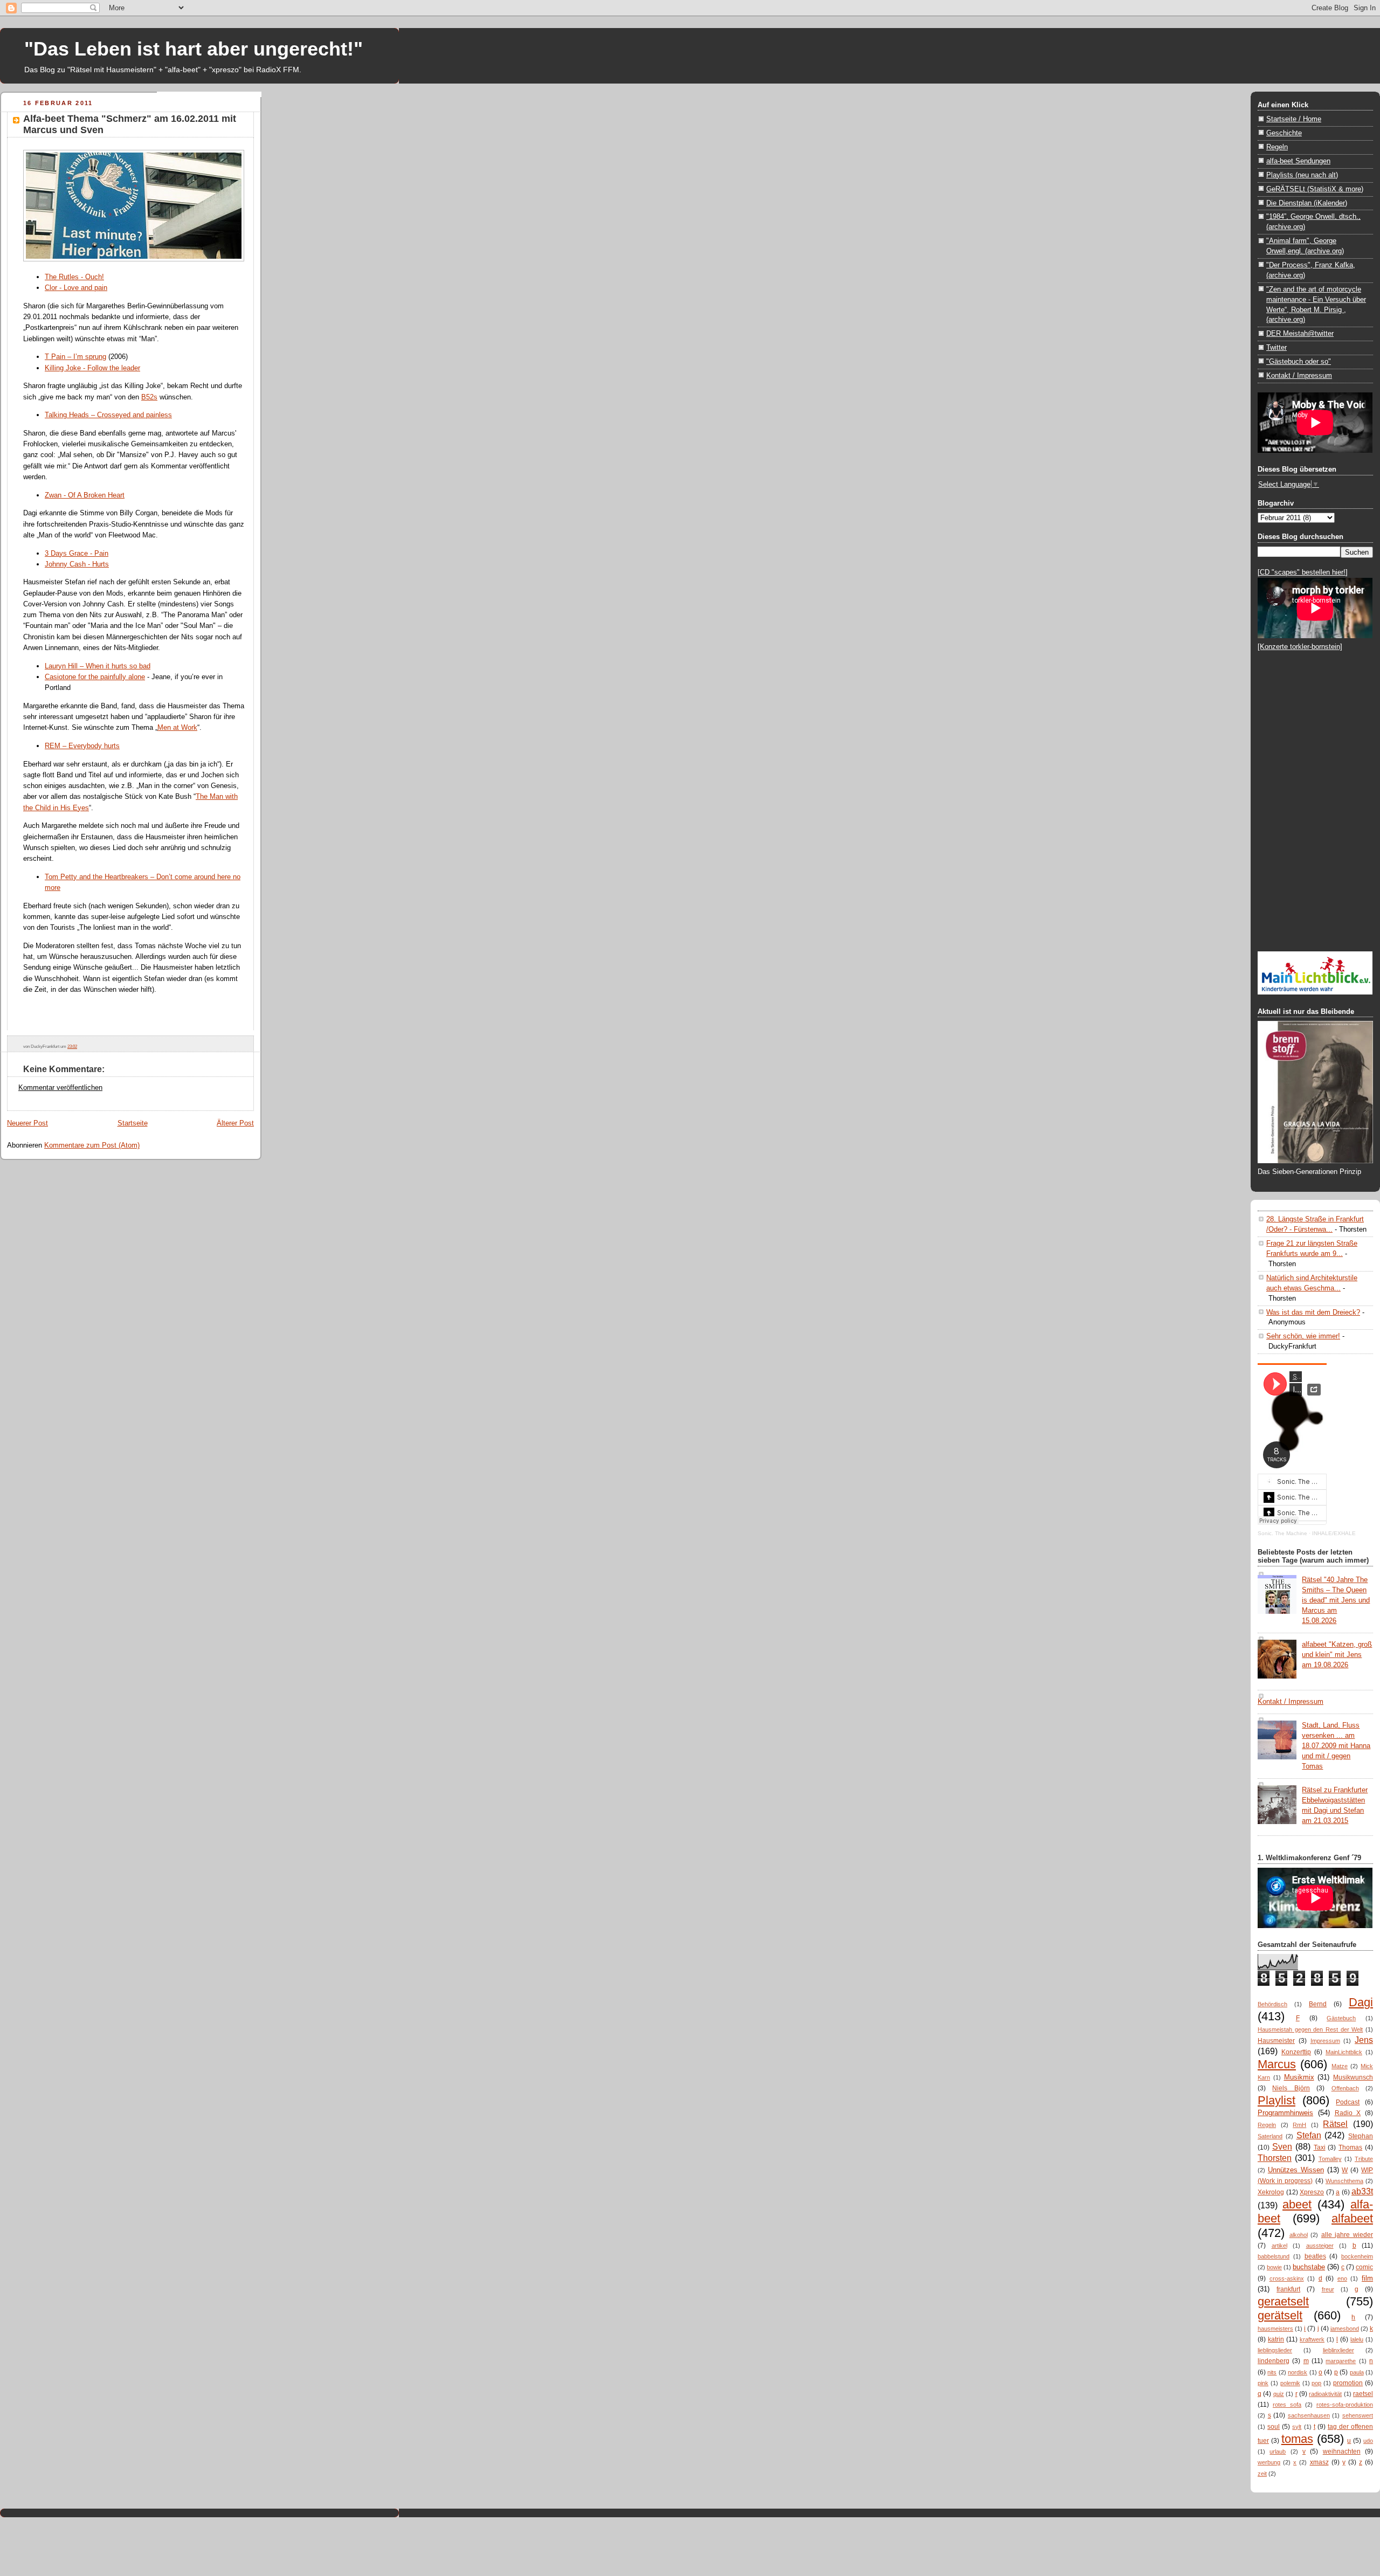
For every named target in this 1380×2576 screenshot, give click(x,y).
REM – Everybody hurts (82, 746)
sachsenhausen (1309, 2415)
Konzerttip (1296, 2052)
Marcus (1277, 2064)
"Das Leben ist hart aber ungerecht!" (194, 49)
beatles (1315, 2256)
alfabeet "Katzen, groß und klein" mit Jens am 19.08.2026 (1337, 1655)
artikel (1279, 2246)
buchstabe (1309, 2267)
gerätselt (1280, 2315)
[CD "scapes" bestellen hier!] (1303, 572)
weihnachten (1342, 2451)
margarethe (1341, 2361)
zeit (1262, 2474)
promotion (1348, 2383)
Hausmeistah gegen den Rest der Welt (1310, 2029)
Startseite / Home (1294, 119)
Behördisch (1272, 2004)
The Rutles (62, 277)
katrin (1276, 2339)
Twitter (1276, 347)
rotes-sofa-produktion (1345, 2405)
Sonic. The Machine (1282, 1533)
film (1367, 2278)
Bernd (1318, 2004)
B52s (149, 397)
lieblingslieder (1275, 2350)
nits (1272, 2372)
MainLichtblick (1344, 2052)
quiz (1279, 2394)
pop (1316, 2383)
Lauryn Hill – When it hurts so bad (98, 666)
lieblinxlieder (1338, 2350)
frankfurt (1288, 2289)
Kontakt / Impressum (1299, 375)
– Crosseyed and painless (130, 415)
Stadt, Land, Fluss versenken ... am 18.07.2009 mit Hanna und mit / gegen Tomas (1336, 1746)
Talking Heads (67, 415)
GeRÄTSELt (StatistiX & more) (1315, 189)
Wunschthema (1344, 2181)
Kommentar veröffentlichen (60, 1087)
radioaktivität (1325, 2394)
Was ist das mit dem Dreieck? (1313, 1312)
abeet (1297, 2204)
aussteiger (1320, 2246)
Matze (1340, 2066)
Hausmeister (1276, 2041)
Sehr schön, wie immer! (1303, 1336)
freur (1328, 2289)
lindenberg (1274, 2361)
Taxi (1320, 2147)
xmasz (1319, 2462)
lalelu (1357, 2339)
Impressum (1325, 2041)
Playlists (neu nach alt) (1302, 175)
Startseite (133, 1123)
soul (1274, 2427)
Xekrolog (1271, 2192)
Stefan (1309, 2135)
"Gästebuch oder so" (1299, 361)
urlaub (1278, 2451)
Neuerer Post (27, 1123)
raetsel (1363, 2394)
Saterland (1270, 2136)
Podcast (1348, 2102)
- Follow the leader (111, 368)
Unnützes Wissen (1296, 2170)
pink (1263, 2383)
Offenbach (1345, 2088)
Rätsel (1335, 2124)
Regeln (1277, 147)
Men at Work (177, 727)
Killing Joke (63, 368)
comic (1364, 2267)
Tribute (1364, 2159)
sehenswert (1358, 2415)
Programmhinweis (1285, 2113)
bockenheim (1357, 2256)
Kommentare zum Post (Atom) (92, 1145)
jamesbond (1345, 2329)
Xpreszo (1312, 2192)
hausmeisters (1275, 2329)
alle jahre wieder (1347, 2235)
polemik (1290, 2383)
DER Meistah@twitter (1300, 333)
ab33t (1362, 2191)
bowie (1274, 2267)
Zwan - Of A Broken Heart (85, 495)
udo (1368, 2441)
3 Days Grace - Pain (77, 553)
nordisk (1298, 2372)
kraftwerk (1312, 2339)
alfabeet (1352, 2218)
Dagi (1361, 2002)
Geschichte (1284, 133)
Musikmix (1299, 2077)
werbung (1269, 2462)
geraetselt (1283, 2301)
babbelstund (1274, 2256)
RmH (1299, 2125)
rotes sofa (1287, 2405)
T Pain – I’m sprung (75, 357)
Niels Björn (1291, 2088)
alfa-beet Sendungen (1298, 161)
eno (1342, 2278)
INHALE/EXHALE (1334, 1533)
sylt (1297, 2427)
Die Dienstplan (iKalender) (1307, 203)
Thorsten (1275, 2158)
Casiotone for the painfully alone (95, 677)
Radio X (1348, 2113)
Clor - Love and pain (76, 288)
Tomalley (1330, 2159)
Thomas (1350, 2147)
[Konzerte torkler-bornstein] (1300, 647)
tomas (1297, 2439)
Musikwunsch (1353, 2077)
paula (1357, 2372)
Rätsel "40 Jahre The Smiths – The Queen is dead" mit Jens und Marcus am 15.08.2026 (1336, 1600)
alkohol (1299, 2235)
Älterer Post (235, 1123)
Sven (1282, 2146)
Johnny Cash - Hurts (77, 564)
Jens (1364, 2040)
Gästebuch (1341, 2018)
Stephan (1361, 2136)
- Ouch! (91, 277)
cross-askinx (1287, 2278)
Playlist (1276, 2100)
